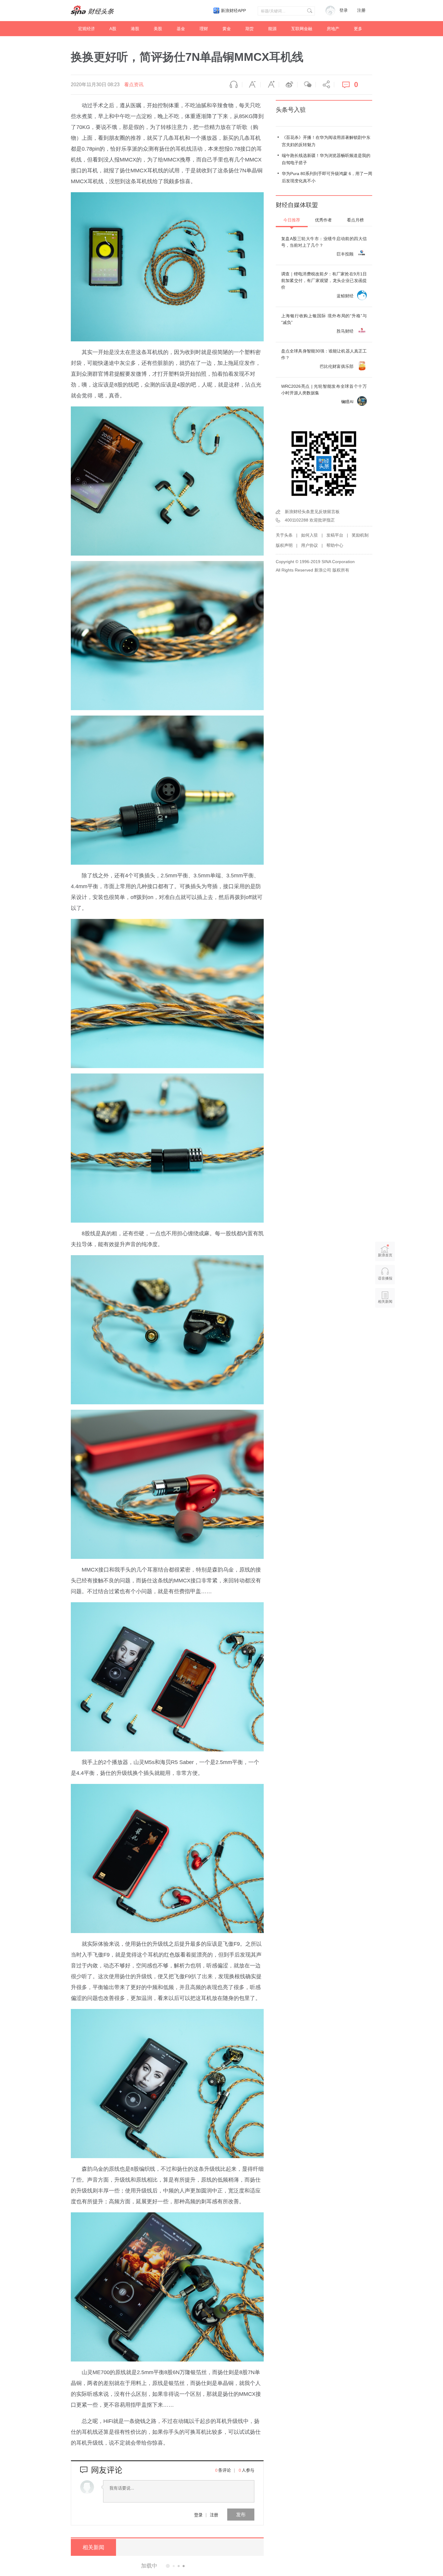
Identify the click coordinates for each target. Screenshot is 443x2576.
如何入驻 (309, 535)
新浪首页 (385, 1255)
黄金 (227, 29)
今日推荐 (292, 220)
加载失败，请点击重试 (167, 2565)
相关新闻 (93, 2547)
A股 (113, 29)
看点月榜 (355, 220)
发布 (241, 2514)
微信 (306, 85)
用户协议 (309, 545)
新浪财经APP (233, 11)
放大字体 (270, 85)
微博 (288, 85)
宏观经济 (86, 29)
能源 (272, 29)
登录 (198, 2515)
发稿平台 (335, 535)
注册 (361, 10)
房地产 (333, 29)
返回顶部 (385, 1325)
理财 (204, 29)
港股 (135, 29)
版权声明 (284, 545)
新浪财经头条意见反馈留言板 (312, 512)
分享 (325, 85)
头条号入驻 (291, 110)
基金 (181, 29)
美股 (158, 29)
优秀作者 (323, 220)
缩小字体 (251, 85)
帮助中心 (335, 545)
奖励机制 (360, 535)
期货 (250, 29)
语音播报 (233, 85)
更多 (358, 29)
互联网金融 (302, 29)
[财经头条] (93, 11)
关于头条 (284, 535)
